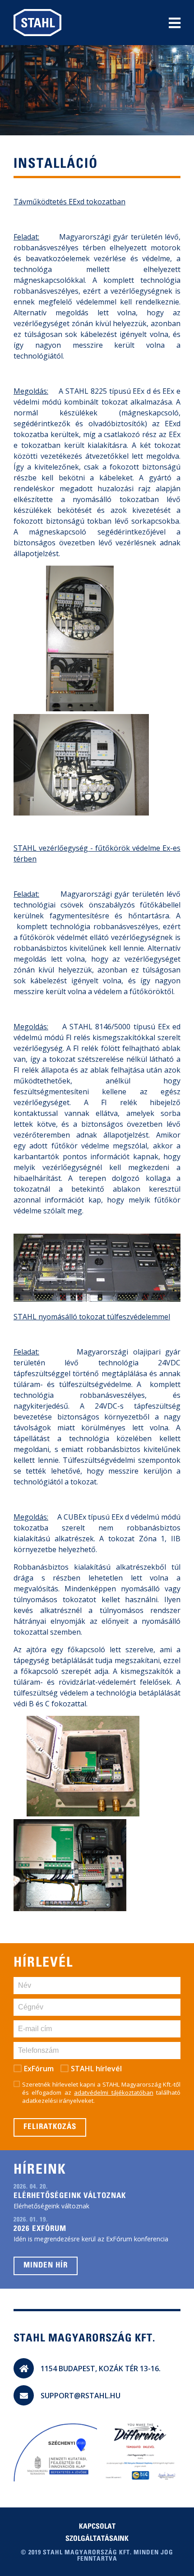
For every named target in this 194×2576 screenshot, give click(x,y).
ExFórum (39, 2069)
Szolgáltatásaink (97, 2539)
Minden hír (46, 2266)
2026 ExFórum (40, 2229)
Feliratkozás (50, 2127)
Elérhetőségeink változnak (70, 2196)
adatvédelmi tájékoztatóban (113, 2092)
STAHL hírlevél (96, 2069)
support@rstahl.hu (81, 2396)
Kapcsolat (97, 2527)
